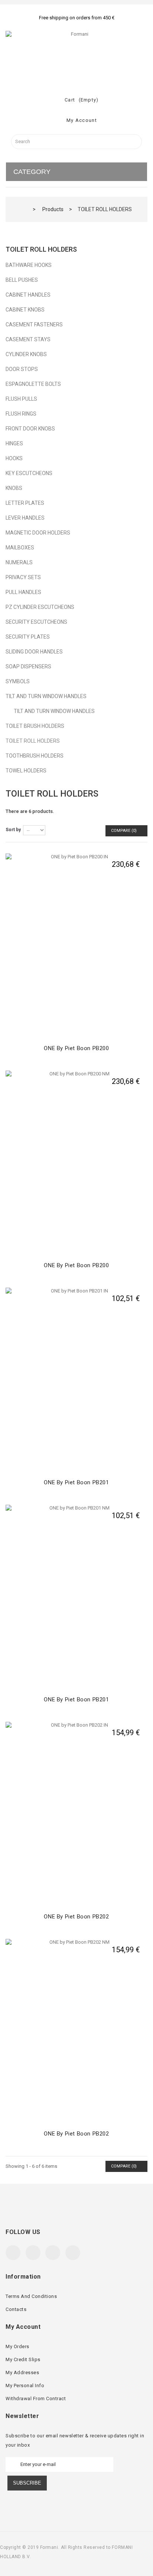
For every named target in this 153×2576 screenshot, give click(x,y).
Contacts (16, 2309)
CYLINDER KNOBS (26, 354)
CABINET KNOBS (25, 310)
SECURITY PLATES (28, 637)
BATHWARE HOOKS (29, 265)
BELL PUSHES (22, 280)
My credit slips (23, 2359)
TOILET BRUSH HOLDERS (35, 726)
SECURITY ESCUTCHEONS (36, 622)
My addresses (22, 2372)
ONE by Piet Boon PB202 (76, 1917)
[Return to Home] (24, 209)
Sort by (13, 830)
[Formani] (76, 55)
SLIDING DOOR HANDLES (34, 652)
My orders (17, 2346)
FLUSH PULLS (21, 399)
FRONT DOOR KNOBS (30, 429)
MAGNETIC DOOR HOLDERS (38, 533)
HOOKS (14, 458)
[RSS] (53, 2253)
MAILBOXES (20, 548)
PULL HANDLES (23, 592)
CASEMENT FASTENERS (34, 325)
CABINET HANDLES (28, 295)
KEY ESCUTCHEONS (29, 473)
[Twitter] (33, 2253)
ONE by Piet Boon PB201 (76, 1482)
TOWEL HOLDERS (26, 771)
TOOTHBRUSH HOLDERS (35, 756)
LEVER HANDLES (25, 518)
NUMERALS (19, 562)
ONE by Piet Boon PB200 (76, 1048)
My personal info (25, 2385)
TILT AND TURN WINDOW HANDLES (46, 696)
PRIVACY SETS (23, 577)
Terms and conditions (31, 2296)
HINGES (14, 443)
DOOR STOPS (22, 369)
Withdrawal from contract (36, 2399)
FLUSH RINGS (21, 414)
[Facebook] (13, 2253)
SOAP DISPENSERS (28, 666)
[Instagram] (73, 2253)
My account (23, 2327)
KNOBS (14, 488)
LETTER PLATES (25, 503)
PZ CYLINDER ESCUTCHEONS (40, 607)
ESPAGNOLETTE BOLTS (33, 384)
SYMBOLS (18, 681)
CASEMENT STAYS (28, 339)
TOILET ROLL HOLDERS (33, 741)
